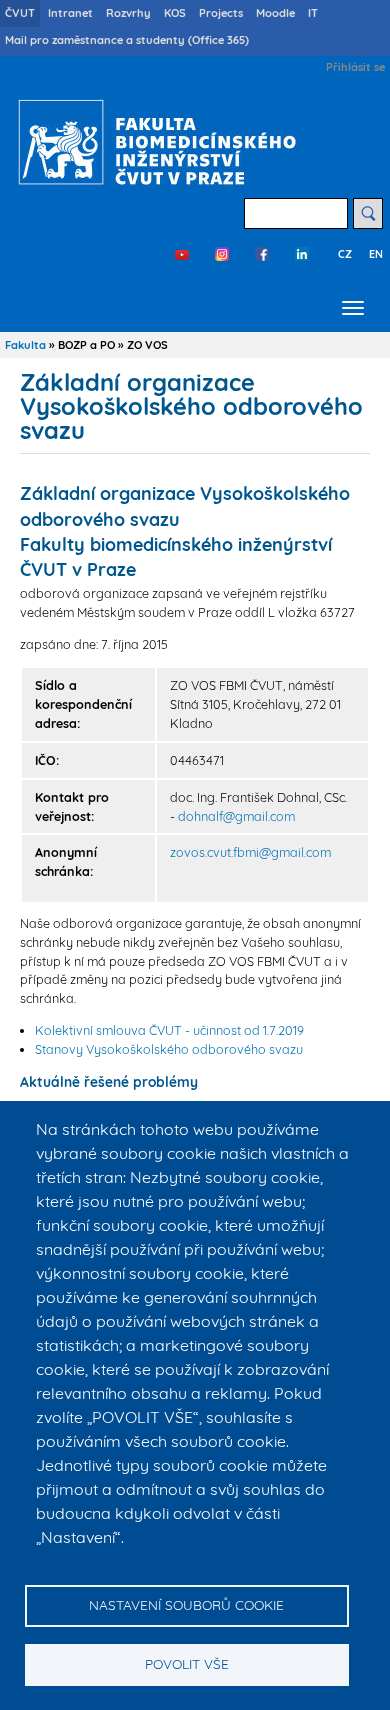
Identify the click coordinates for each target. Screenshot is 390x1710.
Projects (221, 13)
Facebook (262, 254)
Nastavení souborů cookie (186, 1604)
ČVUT (20, 13)
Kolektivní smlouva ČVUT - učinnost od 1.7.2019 (169, 1030)
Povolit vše (187, 1663)
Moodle (275, 13)
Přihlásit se (355, 67)
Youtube (182, 254)
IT (313, 13)
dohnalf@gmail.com (236, 816)
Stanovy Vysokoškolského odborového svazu (169, 1049)
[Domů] (152, 142)
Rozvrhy (128, 13)
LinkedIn (302, 254)
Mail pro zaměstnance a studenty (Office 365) (127, 40)
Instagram (222, 254)
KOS (175, 13)
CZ (345, 254)
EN (376, 254)
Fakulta (25, 345)
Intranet (70, 13)
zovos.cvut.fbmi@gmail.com (250, 852)
